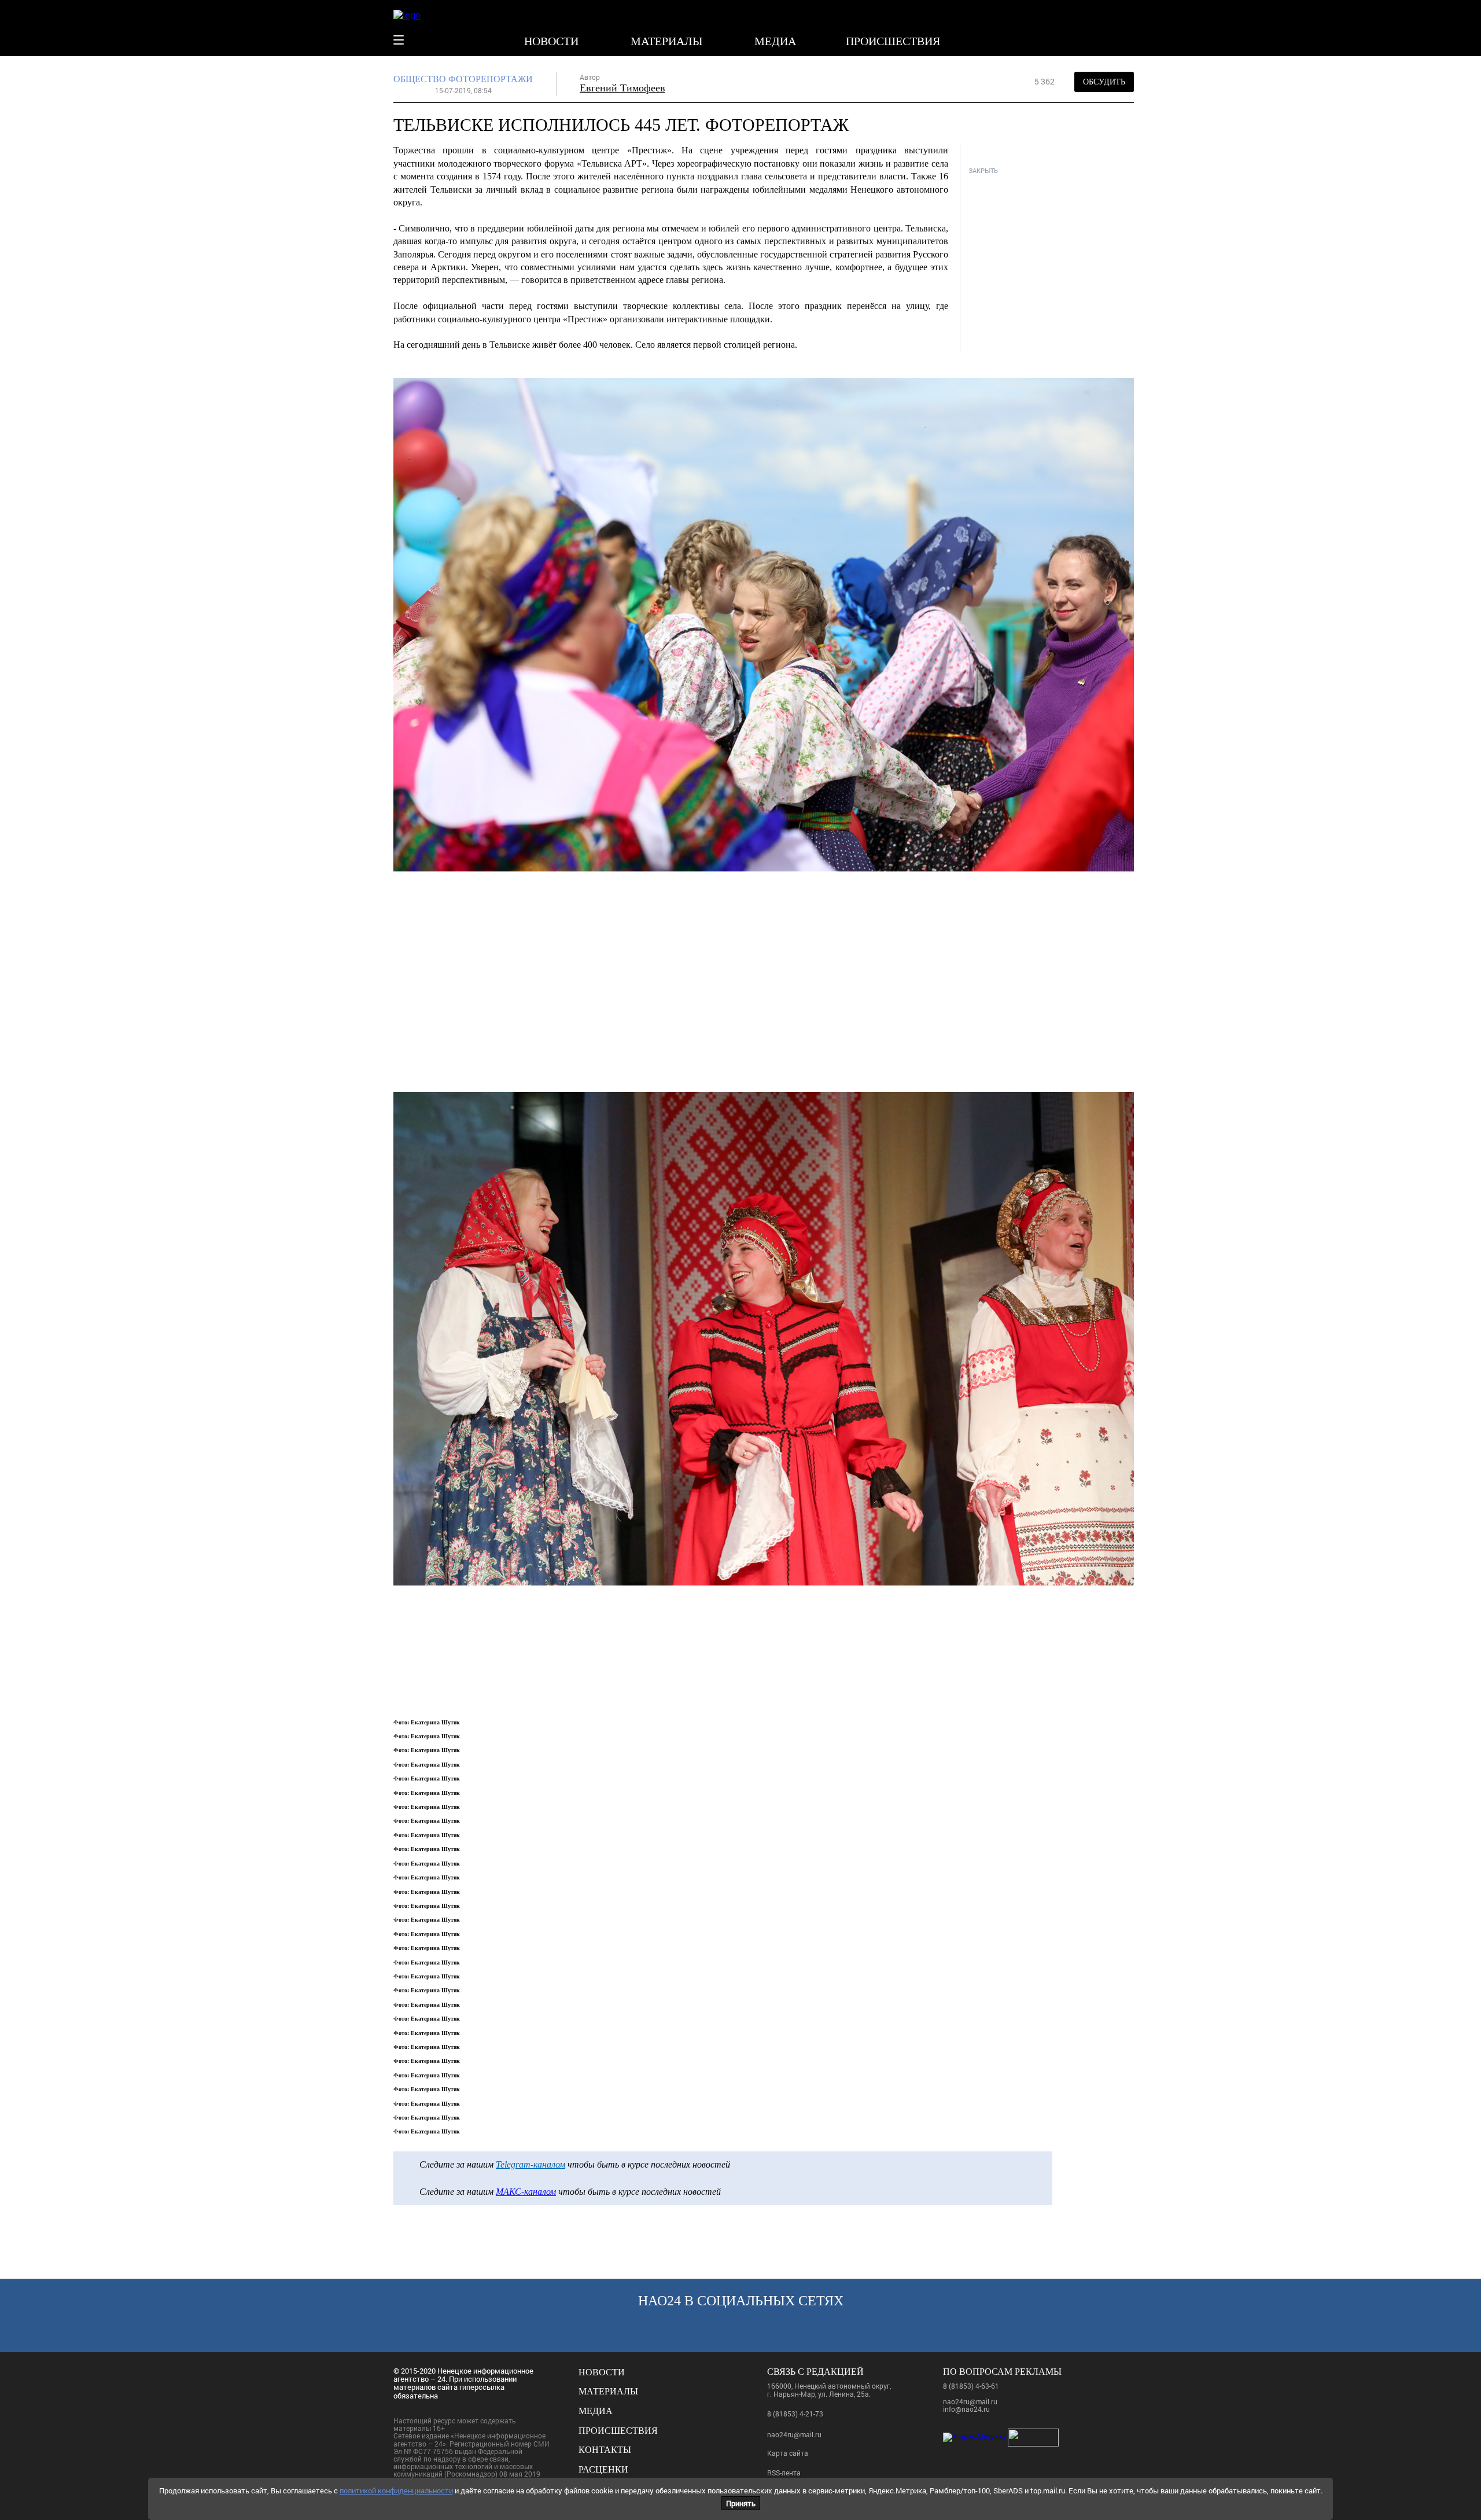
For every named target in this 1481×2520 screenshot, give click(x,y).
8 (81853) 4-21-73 (795, 2414)
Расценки (603, 2469)
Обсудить (1104, 82)
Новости (551, 41)
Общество (420, 79)
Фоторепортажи (491, 79)
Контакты (605, 2450)
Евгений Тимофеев (622, 88)
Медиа (775, 41)
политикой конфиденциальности (396, 2490)
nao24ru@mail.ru (794, 2434)
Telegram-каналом (530, 2164)
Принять (741, 2503)
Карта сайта (788, 2453)
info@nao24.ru (966, 2409)
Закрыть (983, 170)
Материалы (666, 41)
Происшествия (893, 41)
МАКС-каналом (526, 2192)
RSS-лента (784, 2473)
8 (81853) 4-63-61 (971, 2386)
